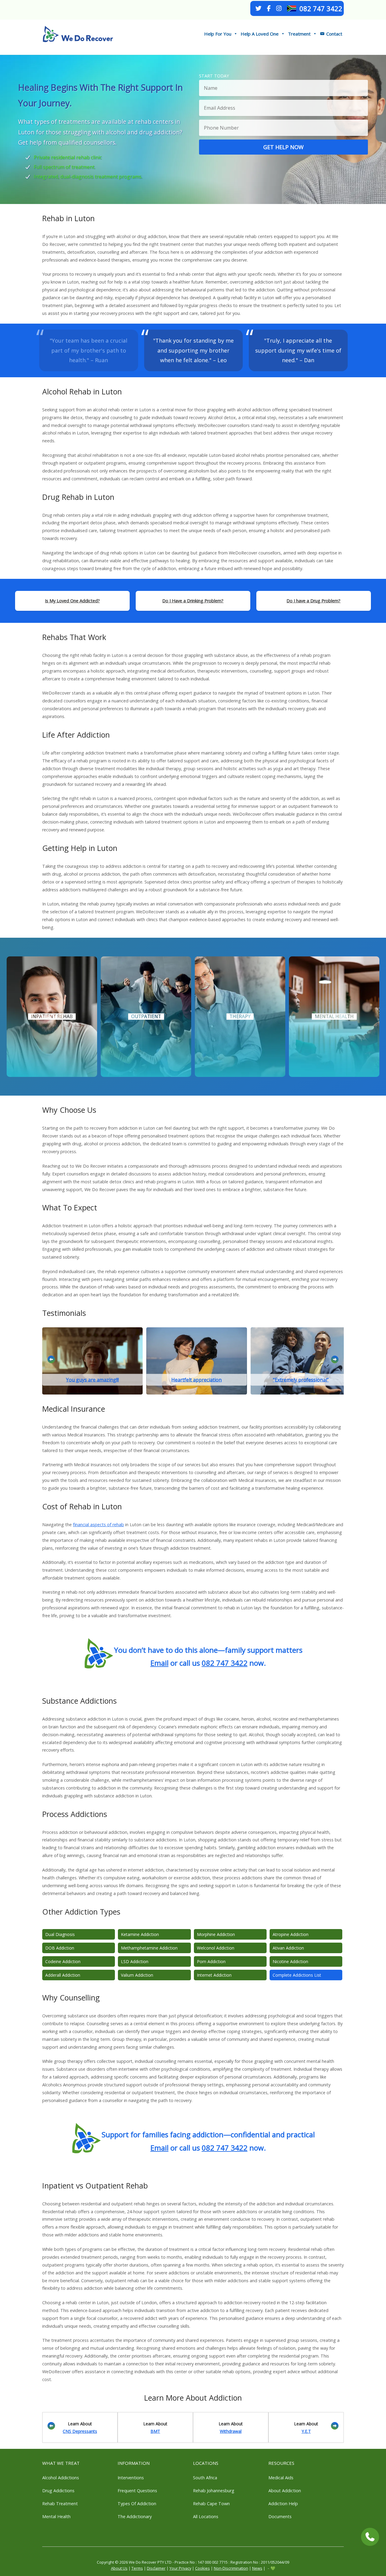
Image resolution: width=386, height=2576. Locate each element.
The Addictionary (135, 2516)
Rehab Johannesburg (214, 2491)
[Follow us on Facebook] (269, 8)
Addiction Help (283, 2504)
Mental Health (56, 2516)
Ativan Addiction (288, 1948)
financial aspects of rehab (98, 1525)
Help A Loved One (260, 34)
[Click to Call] (370, 2537)
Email (160, 1663)
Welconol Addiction (216, 1948)
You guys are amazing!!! (92, 1379)
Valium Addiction (137, 1975)
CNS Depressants (80, 2431)
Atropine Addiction (291, 1934)
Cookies (202, 2568)
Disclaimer (156, 2568)
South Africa (205, 2478)
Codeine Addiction (63, 1961)
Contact (334, 34)
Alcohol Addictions (61, 2478)
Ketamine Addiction (140, 1934)
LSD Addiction (135, 1961)
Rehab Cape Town (211, 2504)
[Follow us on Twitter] (258, 8)
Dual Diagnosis (60, 1934)
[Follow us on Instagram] (279, 8)
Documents (280, 2516)
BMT (155, 2431)
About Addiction (285, 2491)
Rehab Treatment (60, 2504)
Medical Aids (281, 2478)
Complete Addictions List (297, 1975)
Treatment (299, 34)
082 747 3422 (321, 8)
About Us (119, 2568)
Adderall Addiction (63, 1975)
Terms (137, 2568)
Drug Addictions (58, 2491)
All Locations (206, 2516)
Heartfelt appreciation (196, 1379)
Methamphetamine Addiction (149, 1948)
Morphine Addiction (216, 1934)
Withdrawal (231, 2431)
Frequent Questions (137, 2491)
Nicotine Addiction (290, 1961)
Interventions (131, 2478)
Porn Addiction (211, 1961)
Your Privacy (180, 2568)
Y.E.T (306, 2431)
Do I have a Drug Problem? (313, 601)
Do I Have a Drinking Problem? (193, 601)
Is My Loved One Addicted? (72, 601)
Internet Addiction (214, 1975)
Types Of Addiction (137, 2504)
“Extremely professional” (301, 1379)
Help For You (218, 34)
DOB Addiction (60, 1948)
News (257, 2568)
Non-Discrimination (231, 2568)
